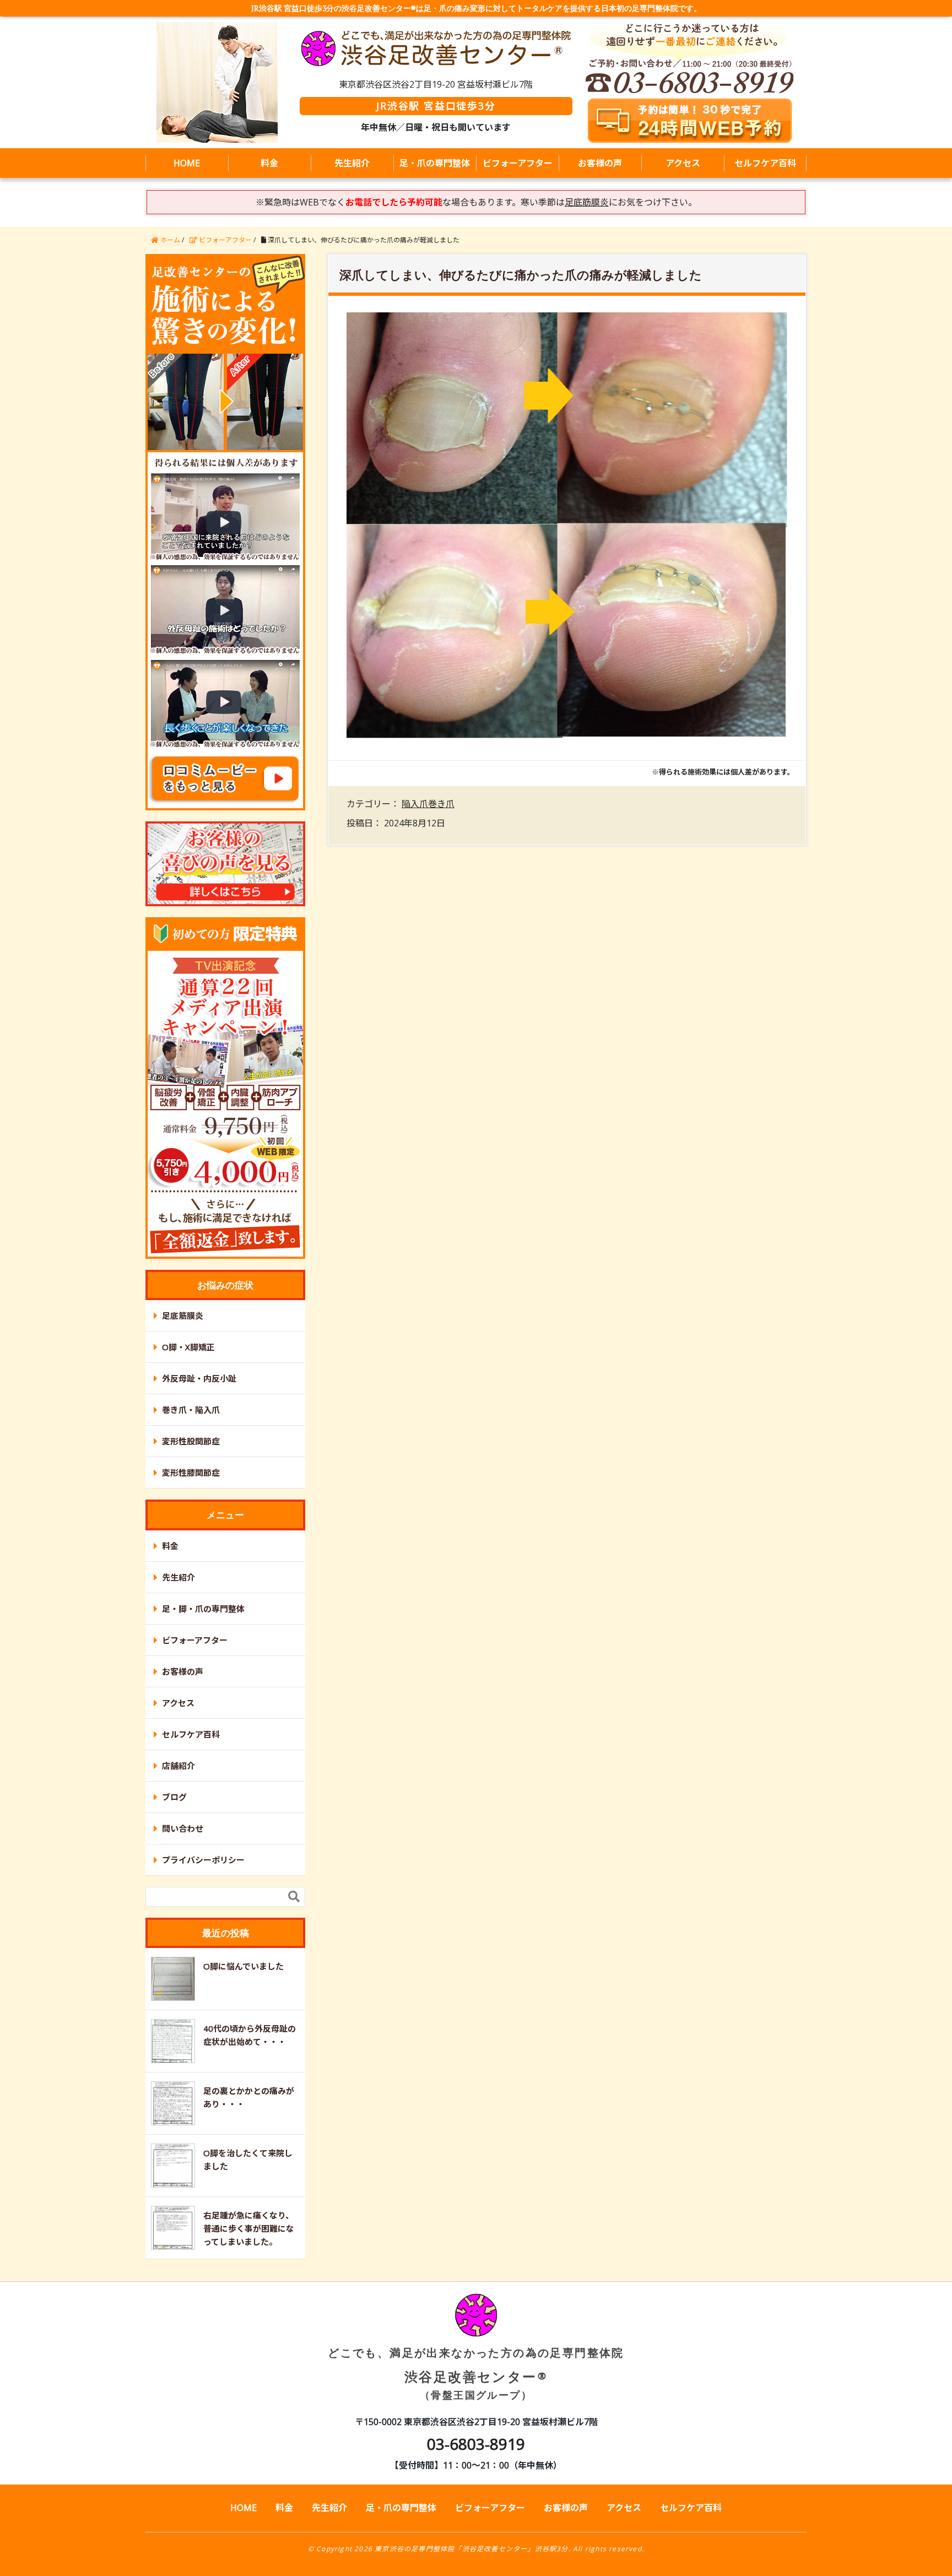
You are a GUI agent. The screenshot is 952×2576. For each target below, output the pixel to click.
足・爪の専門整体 (435, 163)
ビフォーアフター (518, 163)
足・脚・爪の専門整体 (203, 1609)
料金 (269, 163)
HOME (187, 163)
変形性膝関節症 (191, 1473)
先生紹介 (352, 163)
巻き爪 (441, 804)
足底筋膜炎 (183, 1316)
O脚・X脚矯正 (188, 1347)
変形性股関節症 (191, 1441)
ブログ (174, 1797)
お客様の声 (600, 163)
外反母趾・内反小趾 (199, 1378)
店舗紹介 (178, 1766)
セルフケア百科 (765, 163)
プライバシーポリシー (203, 1860)
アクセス (683, 163)
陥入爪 (415, 804)
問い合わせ (183, 1828)
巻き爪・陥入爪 (191, 1410)
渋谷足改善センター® (476, 2373)
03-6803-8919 (476, 2444)
